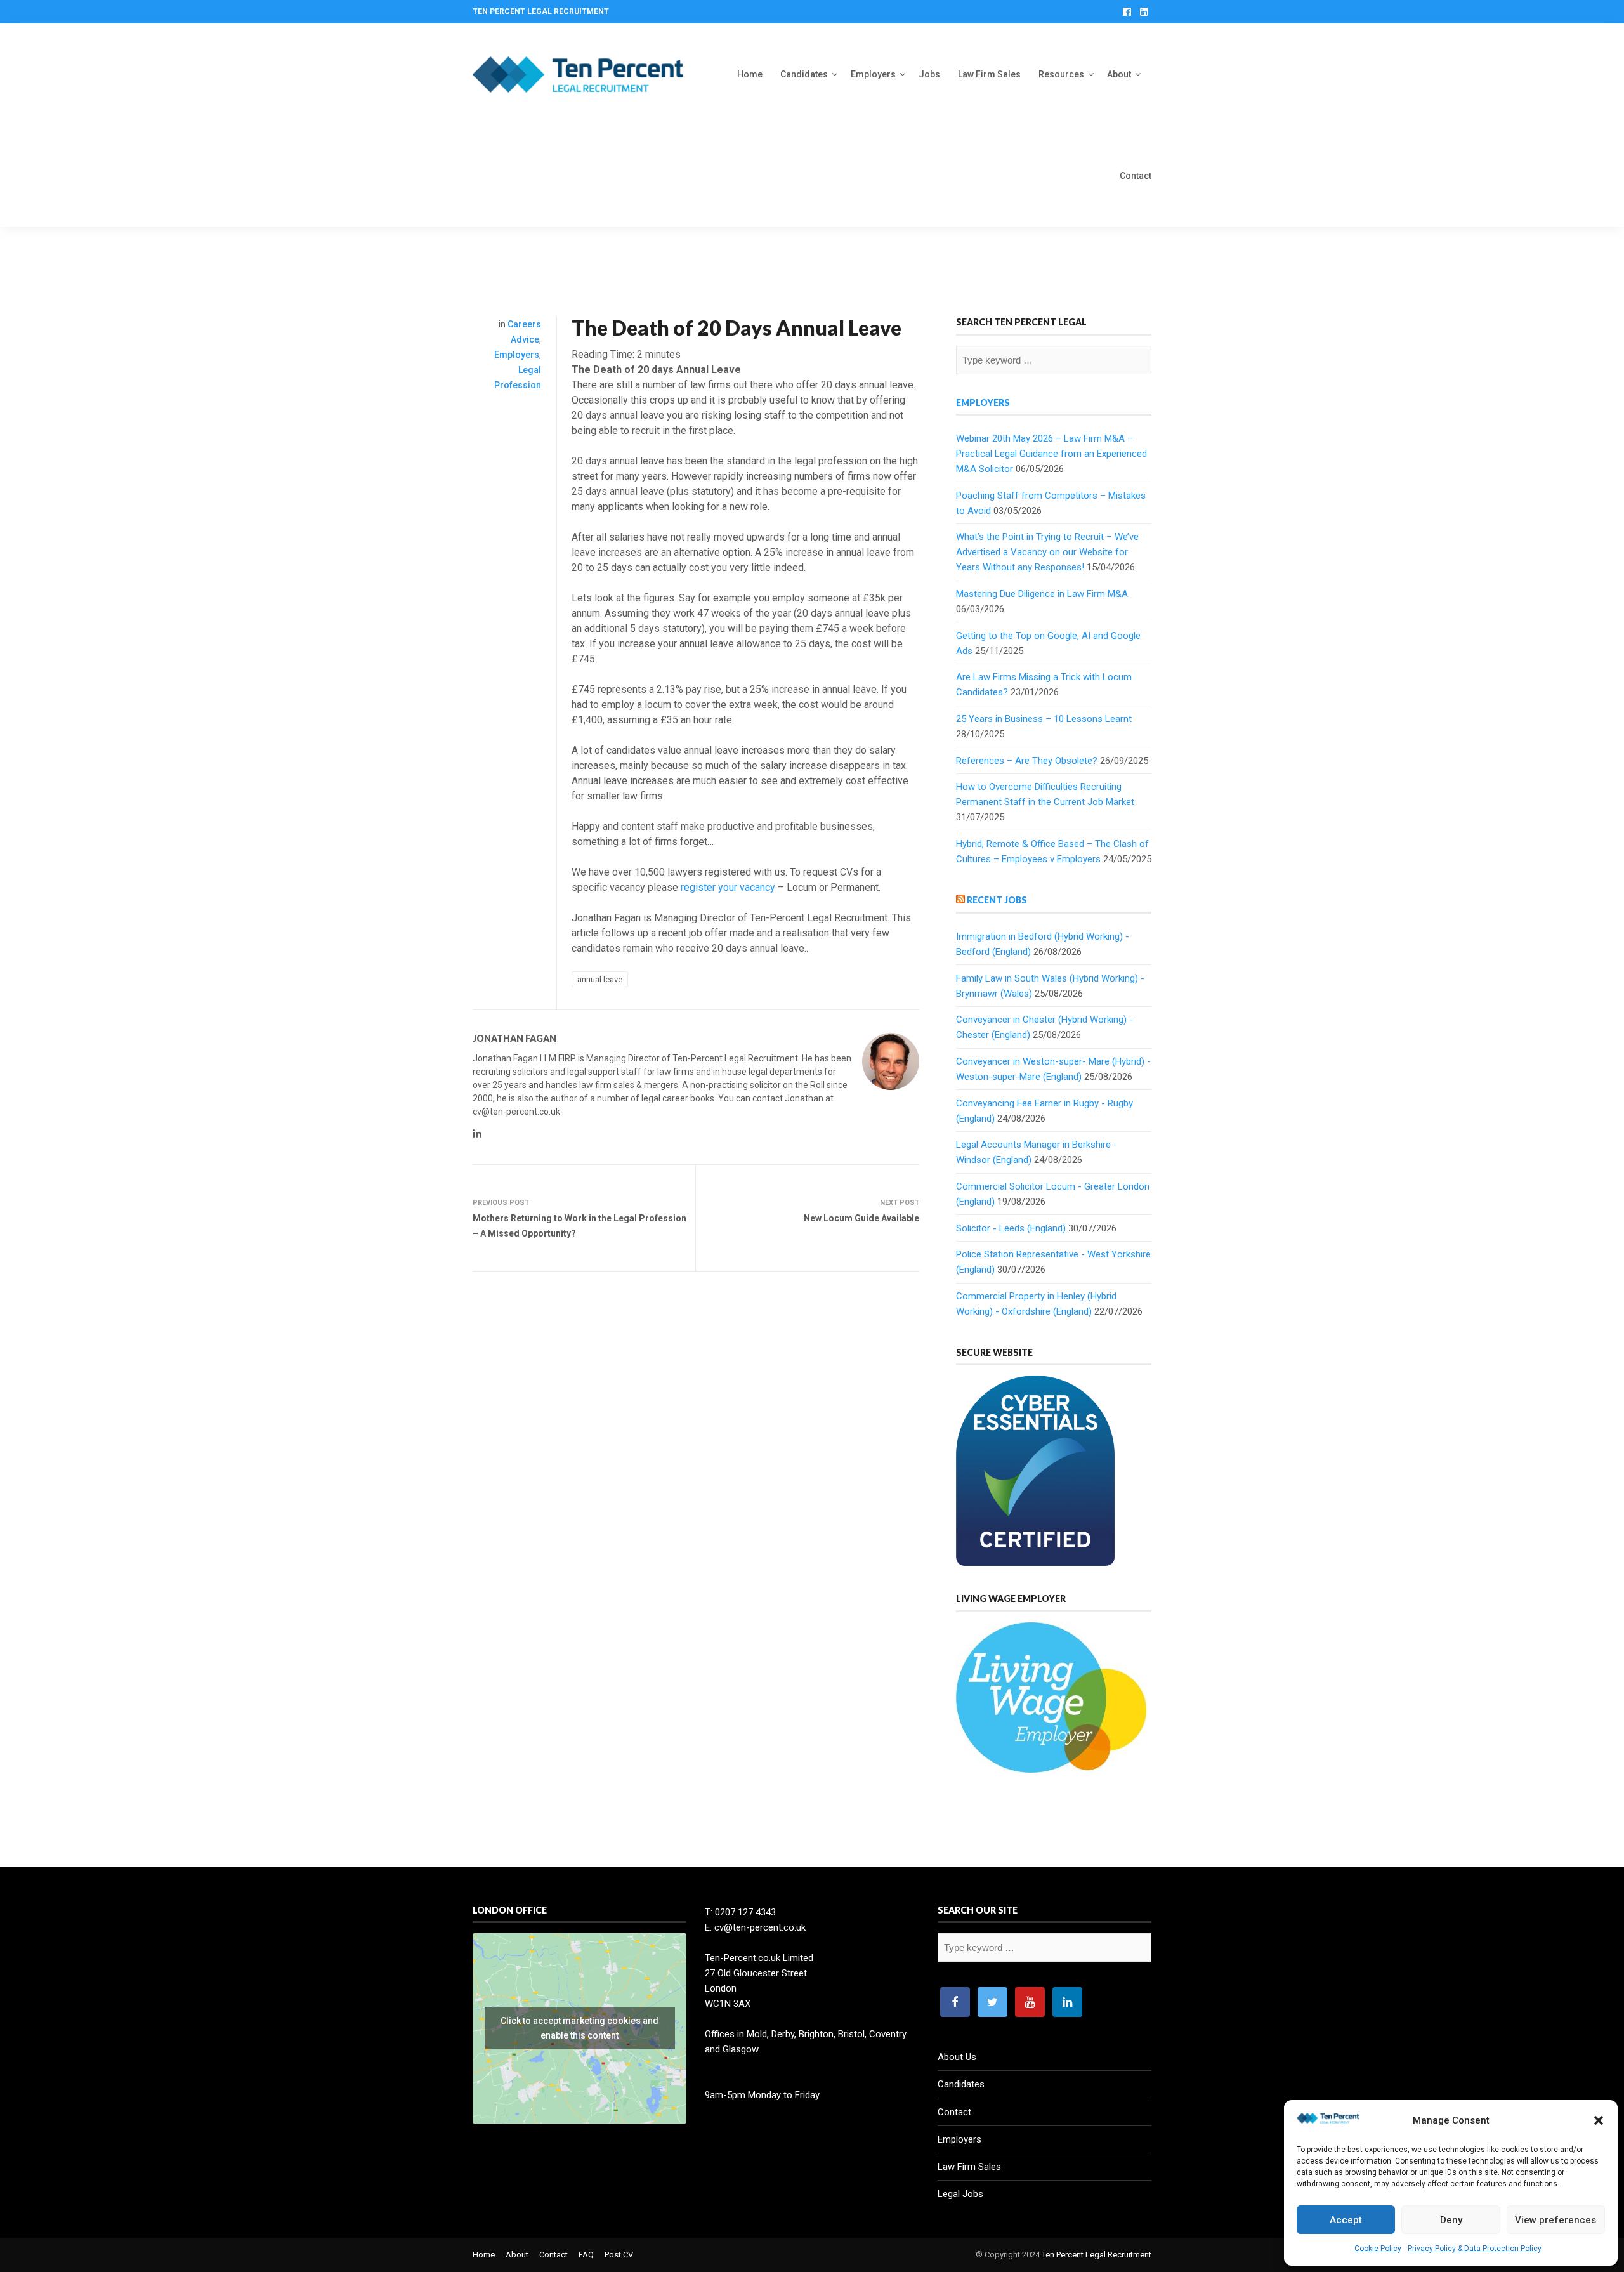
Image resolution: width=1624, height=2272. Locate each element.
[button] (1599, 2120)
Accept (1346, 2220)
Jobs (929, 74)
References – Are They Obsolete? (1027, 761)
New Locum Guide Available (861, 1218)
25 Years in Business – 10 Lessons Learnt (1044, 719)
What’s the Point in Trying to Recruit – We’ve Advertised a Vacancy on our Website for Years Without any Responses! (1047, 552)
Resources (1061, 74)
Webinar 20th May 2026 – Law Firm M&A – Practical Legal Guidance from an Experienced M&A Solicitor (1051, 454)
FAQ (586, 2255)
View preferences (1555, 2220)
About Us (957, 2057)
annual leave (600, 979)
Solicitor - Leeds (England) (1011, 1228)
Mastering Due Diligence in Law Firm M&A (1042, 594)
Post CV (619, 2255)
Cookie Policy (1378, 2249)
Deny (1451, 2220)
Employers (873, 74)
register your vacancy (728, 887)
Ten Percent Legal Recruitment (1097, 2255)
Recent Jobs (997, 900)
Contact (1136, 176)
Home (750, 74)
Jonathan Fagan (514, 1038)
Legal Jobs (960, 2194)
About (1119, 74)
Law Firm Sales (989, 74)
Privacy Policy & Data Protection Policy (1475, 2249)
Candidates (804, 74)
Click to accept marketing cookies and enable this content (580, 2028)
